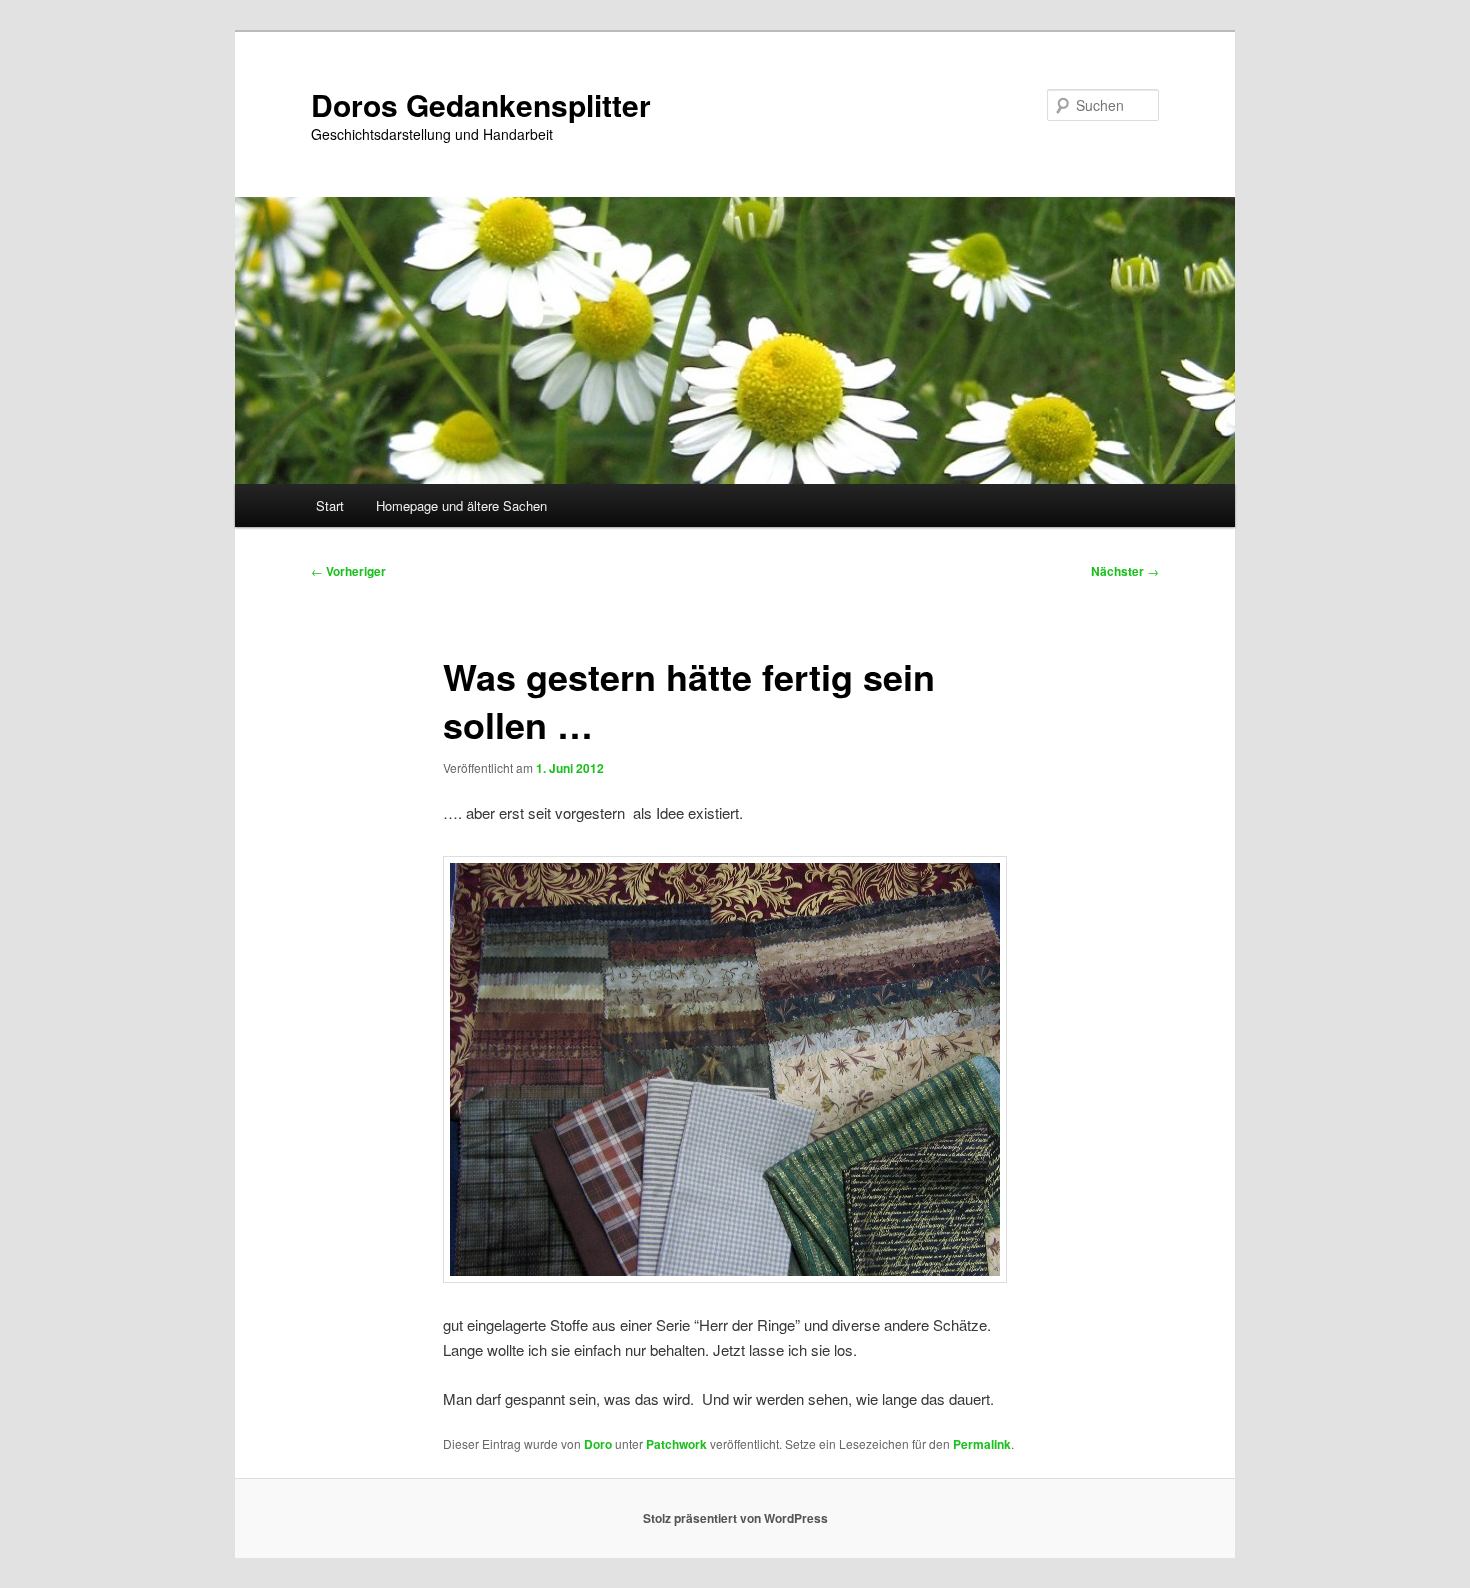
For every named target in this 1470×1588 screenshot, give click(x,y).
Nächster (1125, 571)
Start (330, 505)
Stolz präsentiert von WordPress (735, 1518)
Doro (598, 1444)
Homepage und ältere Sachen (461, 505)
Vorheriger (348, 571)
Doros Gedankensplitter (481, 104)
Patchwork (676, 1444)
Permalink (982, 1444)
